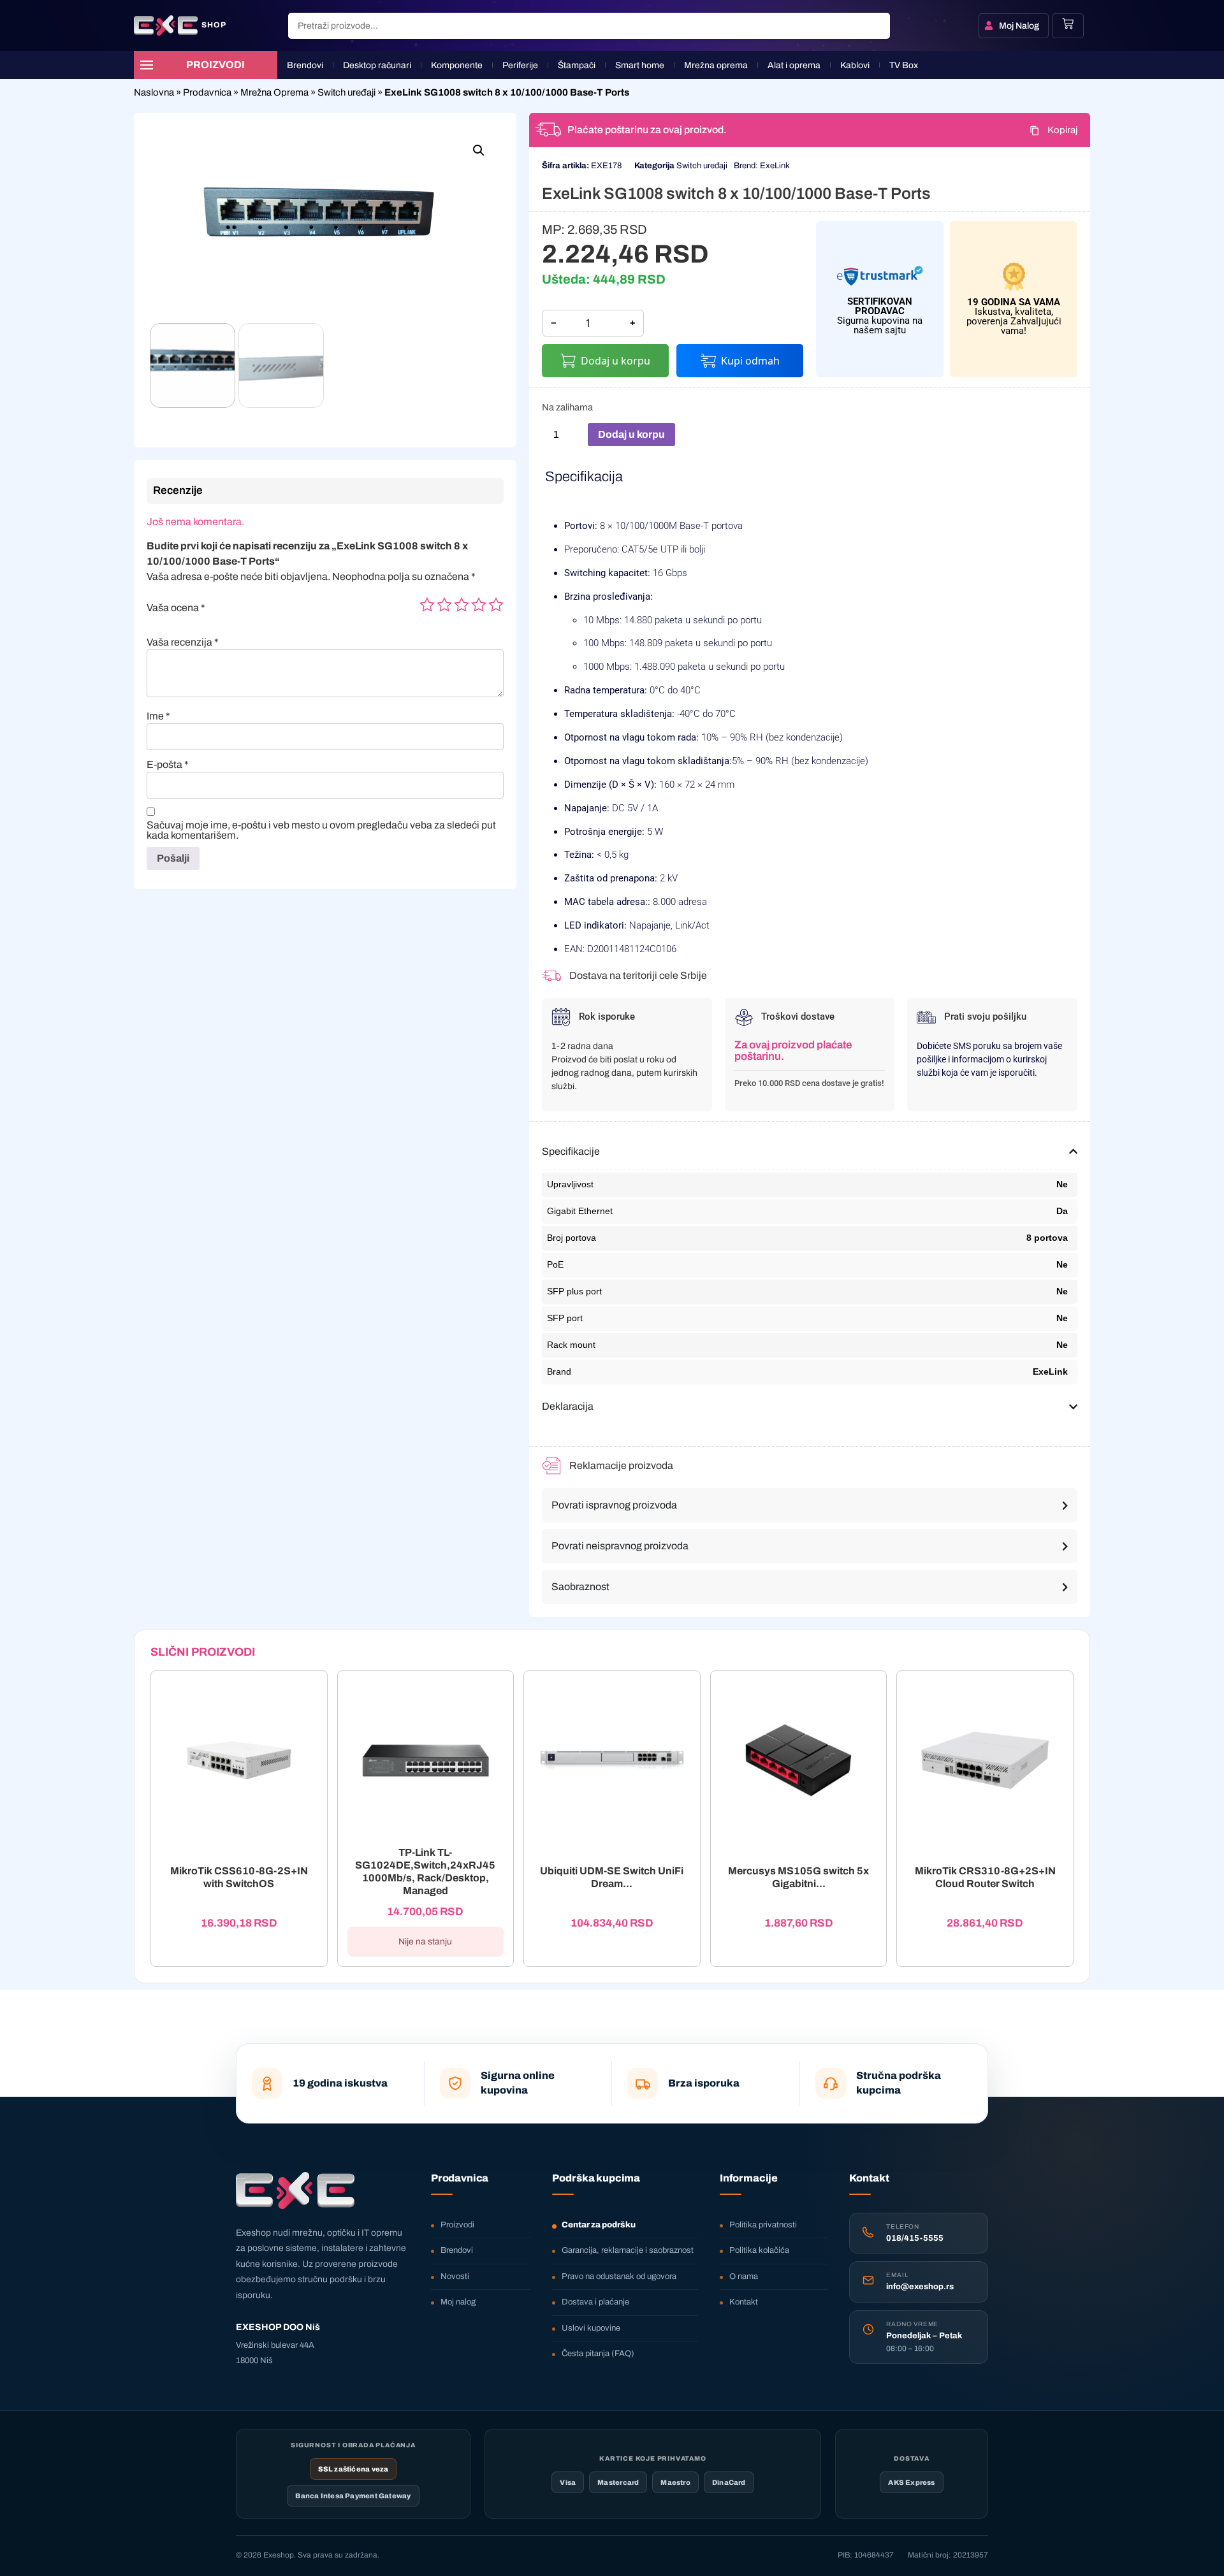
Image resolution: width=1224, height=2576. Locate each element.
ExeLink (775, 166)
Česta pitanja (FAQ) (598, 2354)
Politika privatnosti (763, 2225)
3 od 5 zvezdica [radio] (462, 605)
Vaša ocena (176, 608)
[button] (479, 150)
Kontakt (744, 2302)
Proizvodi (457, 2225)
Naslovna (154, 92)
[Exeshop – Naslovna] (295, 2190)
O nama (744, 2276)
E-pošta (168, 765)
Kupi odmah (750, 361)
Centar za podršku (599, 2225)
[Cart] (1068, 24)
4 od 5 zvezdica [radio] (479, 605)
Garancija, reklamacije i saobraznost (628, 2250)
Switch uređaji (346, 92)
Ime (158, 716)
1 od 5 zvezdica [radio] (427, 605)
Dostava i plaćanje (595, 2302)
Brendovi (457, 2250)
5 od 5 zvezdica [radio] (496, 605)
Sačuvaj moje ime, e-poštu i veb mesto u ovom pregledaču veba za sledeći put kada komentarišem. (321, 830)
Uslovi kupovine (591, 2328)
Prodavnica (207, 92)
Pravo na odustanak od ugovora (619, 2276)
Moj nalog (458, 2302)
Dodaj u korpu (616, 361)
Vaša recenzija (183, 642)
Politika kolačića (759, 2250)
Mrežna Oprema (274, 92)
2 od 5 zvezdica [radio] (444, 605)
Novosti (455, 2276)
